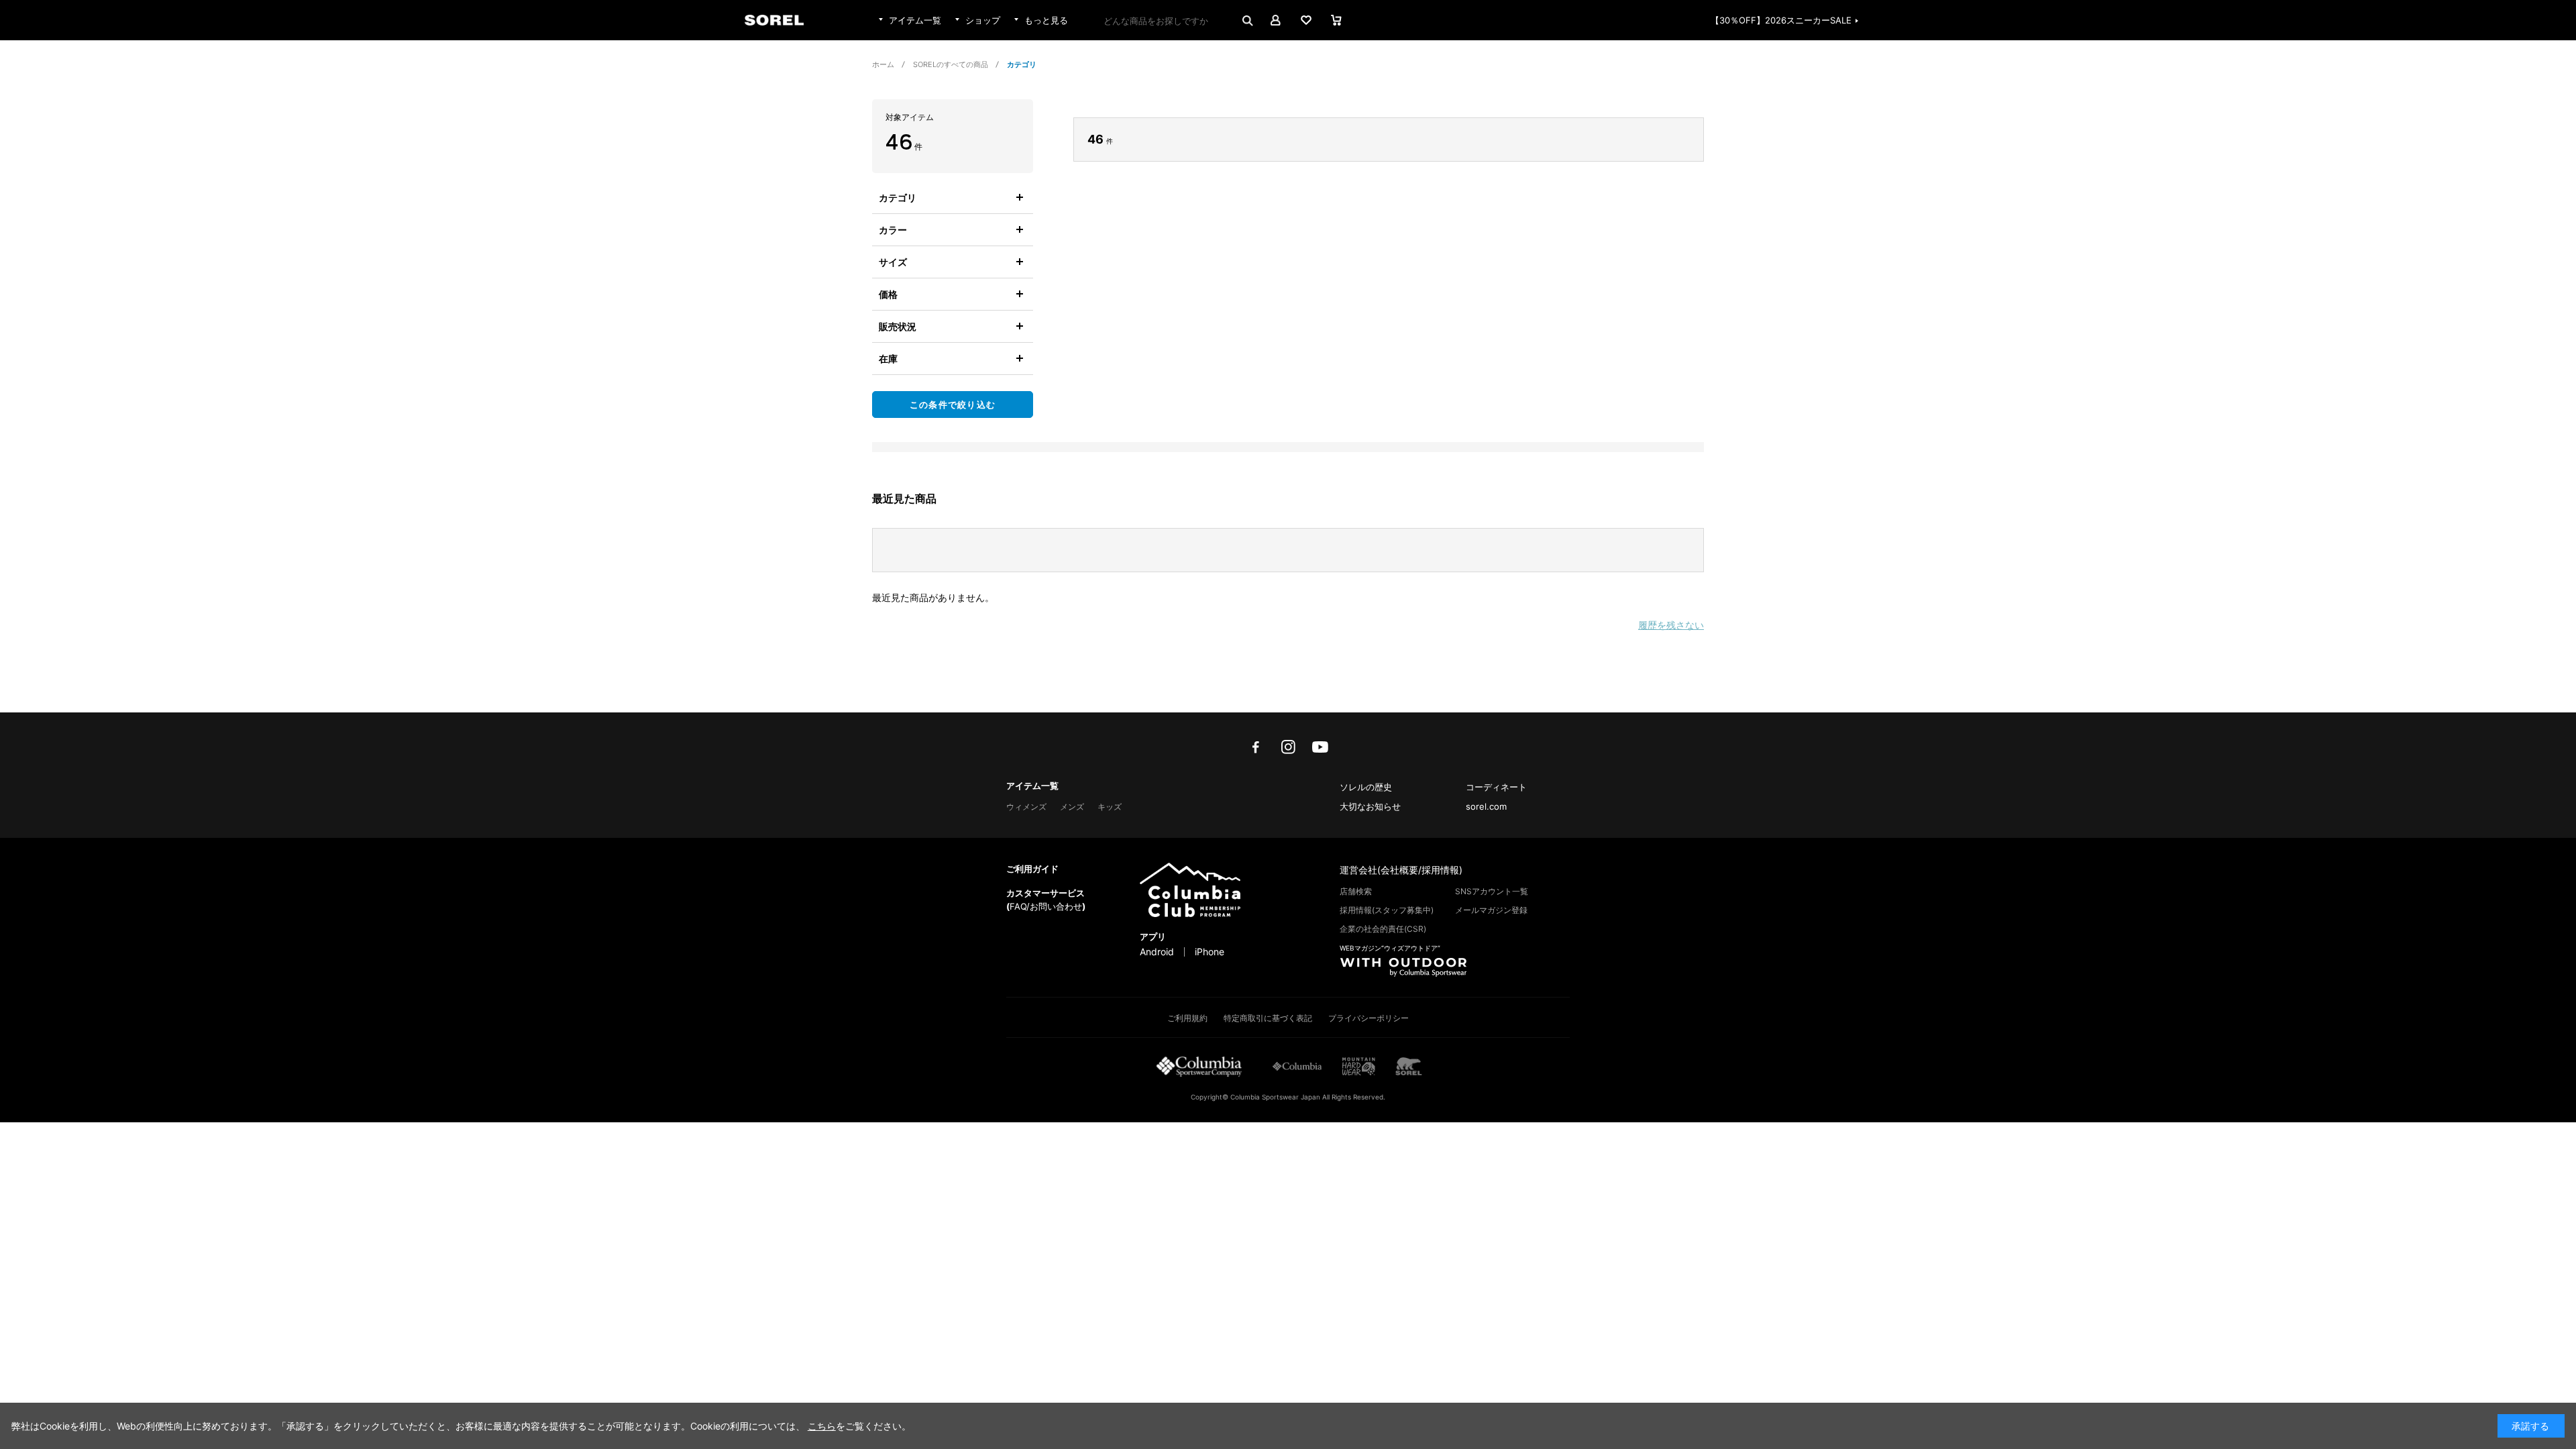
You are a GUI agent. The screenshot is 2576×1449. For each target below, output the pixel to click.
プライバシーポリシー (1368, 1018)
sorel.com (1486, 806)
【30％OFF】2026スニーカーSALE (1781, 20)
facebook (1256, 747)
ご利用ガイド (1032, 869)
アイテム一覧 (1032, 786)
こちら (822, 1426)
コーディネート (1496, 787)
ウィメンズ (1026, 807)
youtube (1320, 747)
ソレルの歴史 (1366, 787)
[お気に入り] (1306, 20)
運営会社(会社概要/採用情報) (1401, 870)
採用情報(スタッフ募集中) (1387, 910)
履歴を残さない (1671, 625)
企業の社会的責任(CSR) (1383, 929)
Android (1157, 952)
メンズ (1072, 807)
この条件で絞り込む (953, 405)
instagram (1288, 747)
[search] (1246, 20)
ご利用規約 (1187, 1018)
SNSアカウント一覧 (1492, 891)
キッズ (1110, 807)
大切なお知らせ (1370, 806)
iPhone (1210, 952)
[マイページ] (1276, 20)
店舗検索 (1356, 891)
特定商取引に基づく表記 (1268, 1018)
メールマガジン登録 (1491, 910)
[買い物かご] (1336, 20)
